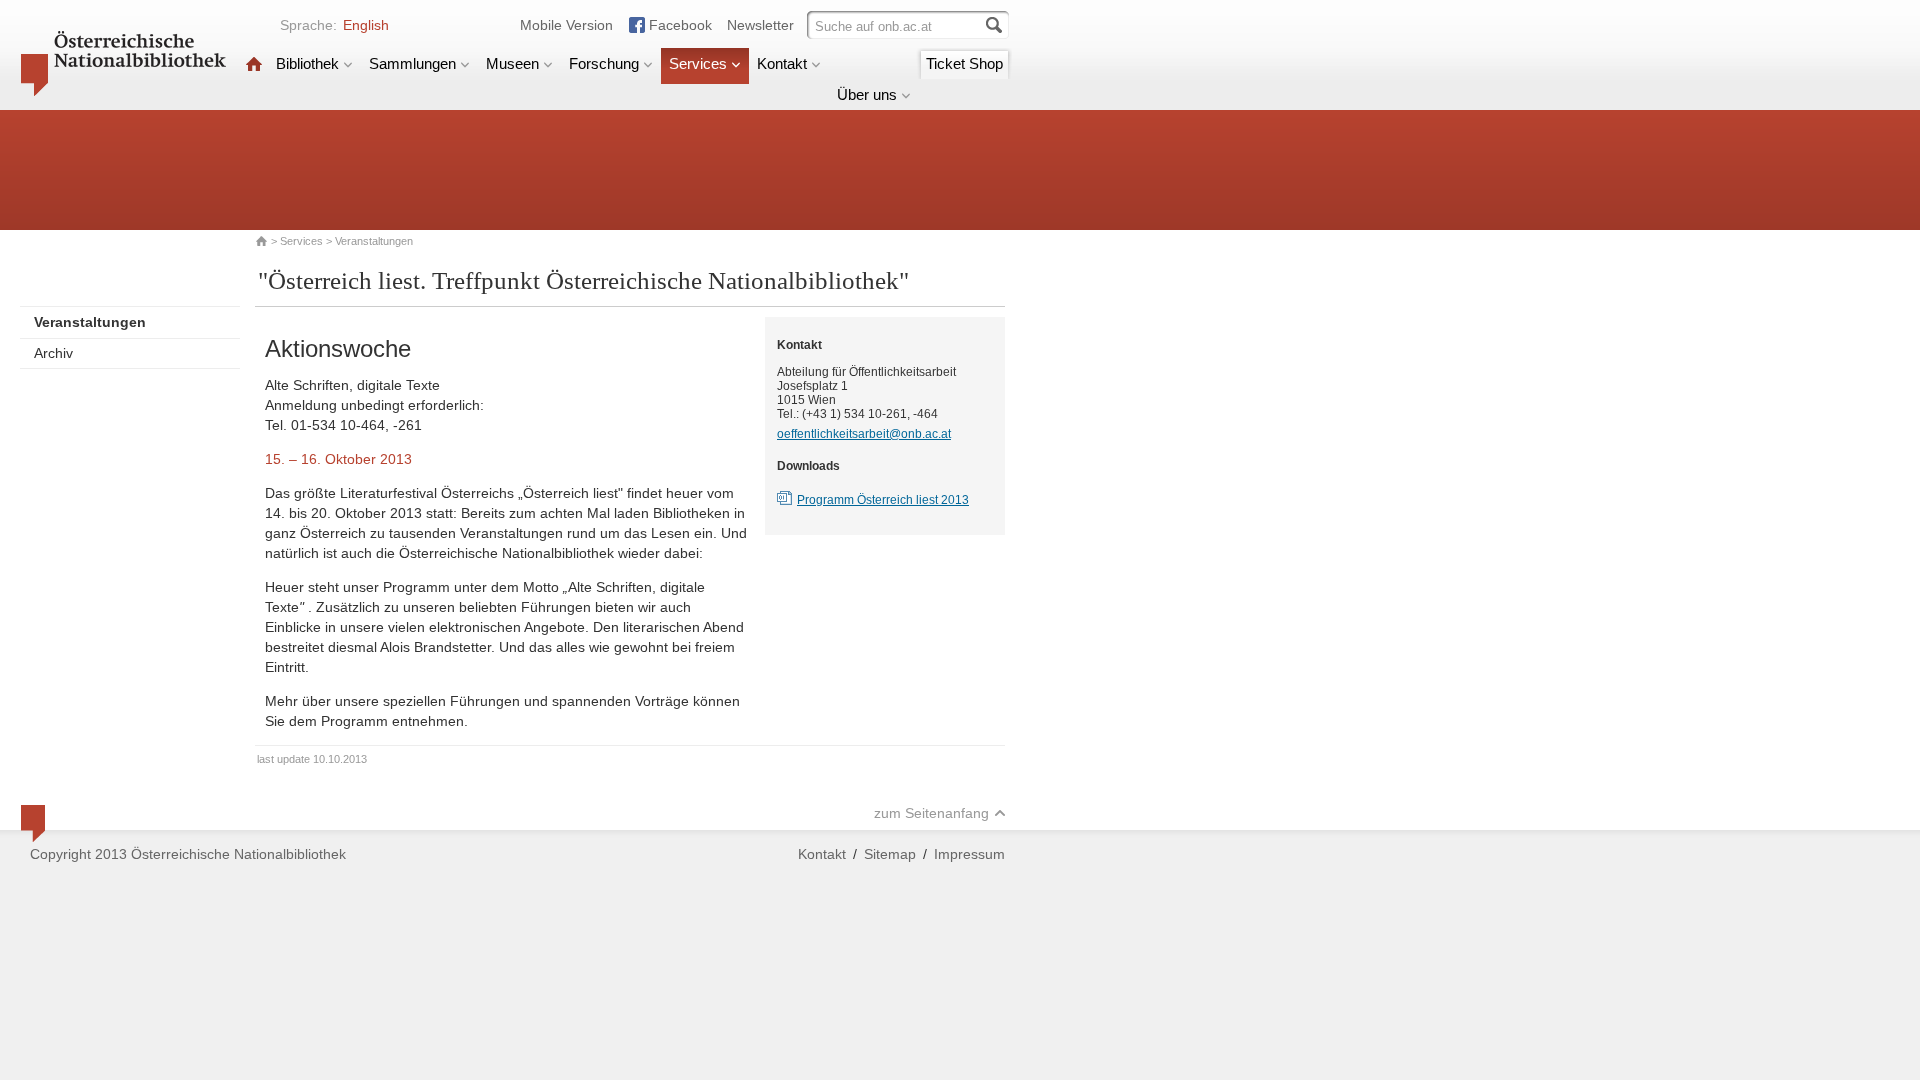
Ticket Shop (964, 63)
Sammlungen (412, 63)
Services (698, 63)
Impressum (969, 854)
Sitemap (890, 854)
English (366, 25)
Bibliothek (307, 63)
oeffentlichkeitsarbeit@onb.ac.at (864, 434)
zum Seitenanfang (931, 813)
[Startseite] (254, 63)
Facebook (680, 25)
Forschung (604, 63)
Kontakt (782, 63)
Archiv (53, 353)
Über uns (867, 94)
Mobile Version (566, 25)
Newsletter (760, 25)
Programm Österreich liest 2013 (883, 500)
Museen (512, 63)
